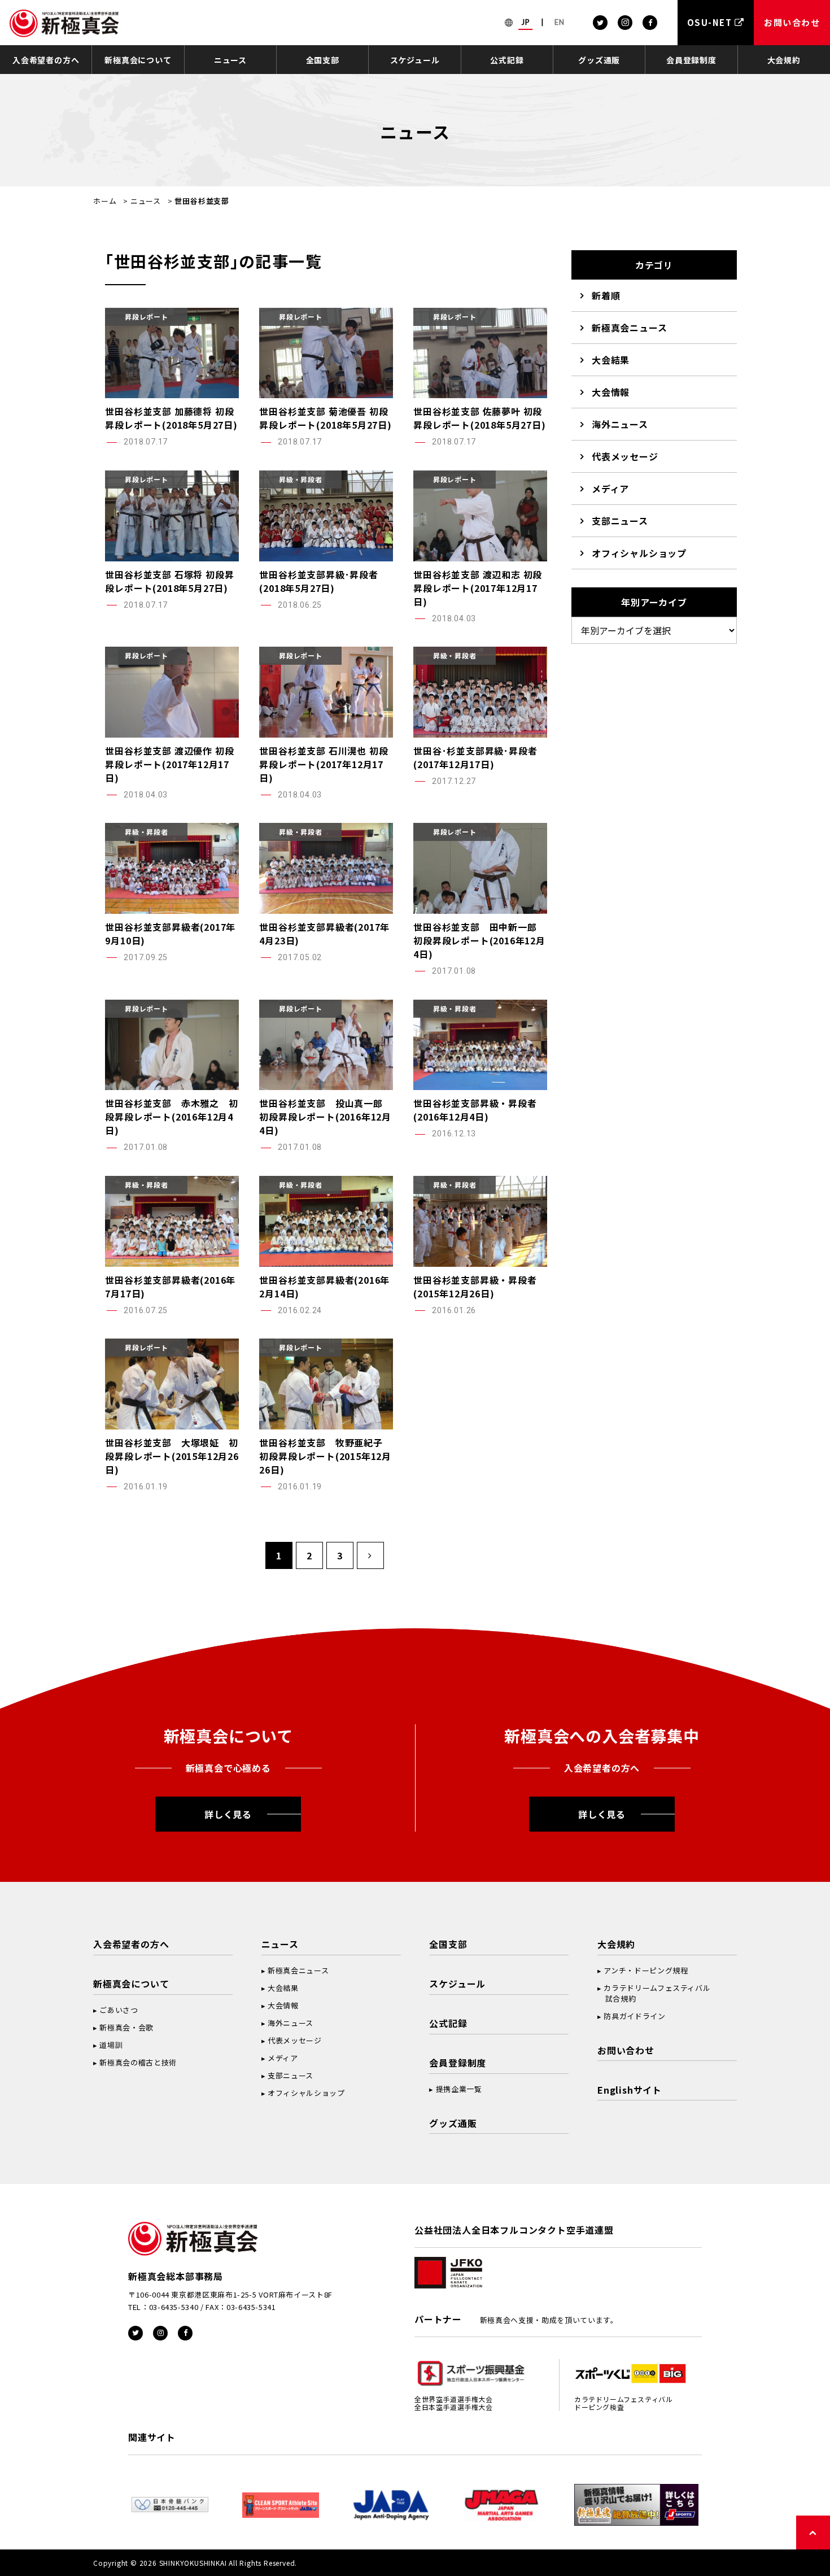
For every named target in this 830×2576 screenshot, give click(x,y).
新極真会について (138, 60)
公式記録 (507, 60)
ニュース (230, 60)
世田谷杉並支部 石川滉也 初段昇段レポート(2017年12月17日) (324, 764)
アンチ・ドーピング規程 (646, 1970)
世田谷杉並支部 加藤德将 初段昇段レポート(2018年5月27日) (171, 418)
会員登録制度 (691, 60)
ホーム (105, 201)
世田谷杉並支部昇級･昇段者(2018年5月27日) (318, 581)
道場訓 (111, 2045)
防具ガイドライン (634, 2016)
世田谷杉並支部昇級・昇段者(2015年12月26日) (475, 1287)
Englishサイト (630, 2090)
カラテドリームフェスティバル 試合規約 (654, 1993)
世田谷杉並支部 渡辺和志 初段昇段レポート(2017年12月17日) (478, 588)
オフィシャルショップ (639, 553)
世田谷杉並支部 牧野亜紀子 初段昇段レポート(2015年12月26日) (326, 1456)
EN (560, 22)
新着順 (606, 295)
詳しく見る (228, 1814)
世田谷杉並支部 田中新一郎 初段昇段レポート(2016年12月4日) (480, 940)
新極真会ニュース (629, 328)
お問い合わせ (626, 2050)
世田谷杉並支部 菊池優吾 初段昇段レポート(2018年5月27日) (325, 418)
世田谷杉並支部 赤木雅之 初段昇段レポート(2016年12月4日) (171, 1117)
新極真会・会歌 (126, 2027)
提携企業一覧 (459, 2089)
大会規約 (784, 60)
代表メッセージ (625, 456)
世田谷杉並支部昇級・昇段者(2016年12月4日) (475, 1110)
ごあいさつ (119, 2010)
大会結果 (611, 360)
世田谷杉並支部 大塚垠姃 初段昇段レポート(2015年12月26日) (172, 1456)
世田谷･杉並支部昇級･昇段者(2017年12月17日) (475, 757)
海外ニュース (620, 424)
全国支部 (323, 60)
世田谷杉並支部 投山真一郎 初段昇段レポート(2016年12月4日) (326, 1117)
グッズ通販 (599, 60)
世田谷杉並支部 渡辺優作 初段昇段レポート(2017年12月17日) (169, 764)
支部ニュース (620, 521)
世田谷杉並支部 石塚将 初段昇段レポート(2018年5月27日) (169, 581)
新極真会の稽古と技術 (138, 2062)
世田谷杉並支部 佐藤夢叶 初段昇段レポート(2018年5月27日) (479, 418)
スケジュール (415, 60)
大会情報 (611, 392)
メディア (610, 489)
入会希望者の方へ (46, 60)
